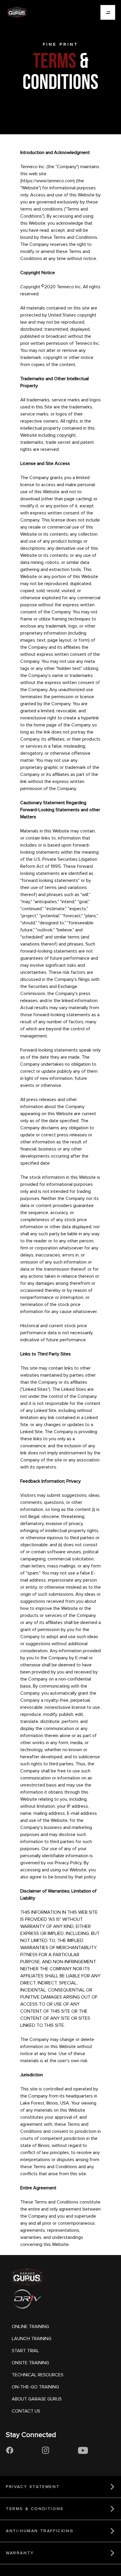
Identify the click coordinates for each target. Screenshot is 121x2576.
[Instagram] (46, 2451)
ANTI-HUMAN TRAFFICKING (40, 2531)
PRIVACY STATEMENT (33, 2487)
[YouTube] (83, 2451)
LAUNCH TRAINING (32, 2339)
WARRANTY (20, 2553)
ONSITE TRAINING (30, 2363)
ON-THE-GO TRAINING (35, 2387)
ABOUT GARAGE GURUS (37, 2399)
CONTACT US (26, 2411)
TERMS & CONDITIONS (35, 2509)
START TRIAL (25, 2351)
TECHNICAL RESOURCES (38, 2375)
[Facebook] (10, 2451)
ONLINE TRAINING (30, 2327)
